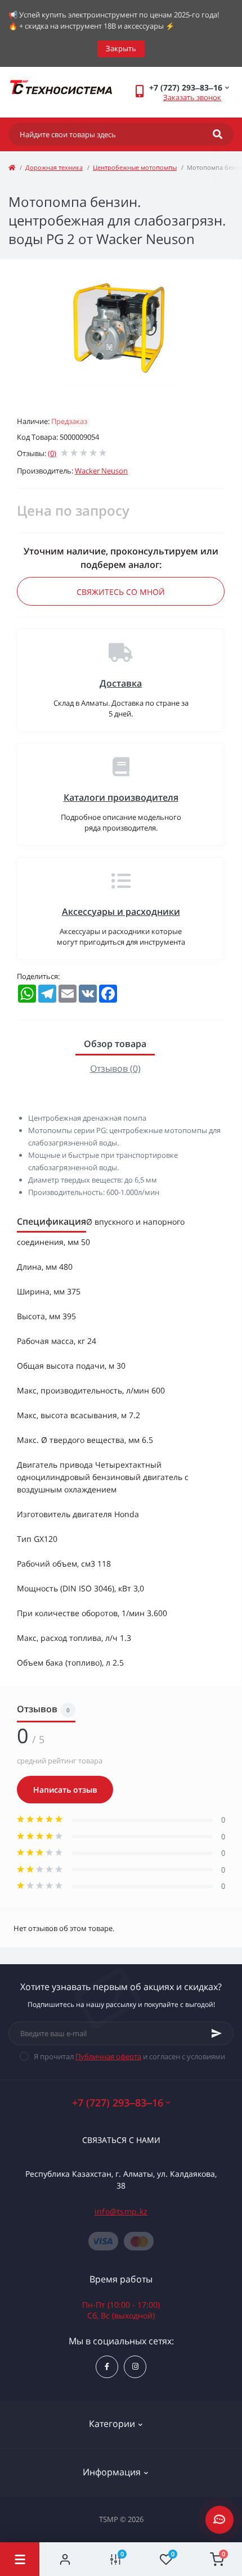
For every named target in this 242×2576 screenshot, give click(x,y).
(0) (52, 453)
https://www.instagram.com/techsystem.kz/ (135, 2367)
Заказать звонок (192, 97)
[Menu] (20, 2559)
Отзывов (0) (115, 1068)
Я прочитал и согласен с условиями (129, 2056)
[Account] (65, 2559)
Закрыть (121, 48)
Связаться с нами (121, 2140)
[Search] (218, 134)
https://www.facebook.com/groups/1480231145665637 (107, 2367)
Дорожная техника (54, 167)
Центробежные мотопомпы (135, 167)
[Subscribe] (217, 2033)
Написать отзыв (65, 1790)
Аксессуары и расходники (121, 912)
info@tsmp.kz (121, 2211)
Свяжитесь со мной (121, 592)
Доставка (121, 683)
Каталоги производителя (121, 797)
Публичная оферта (108, 2056)
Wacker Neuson (101, 471)
